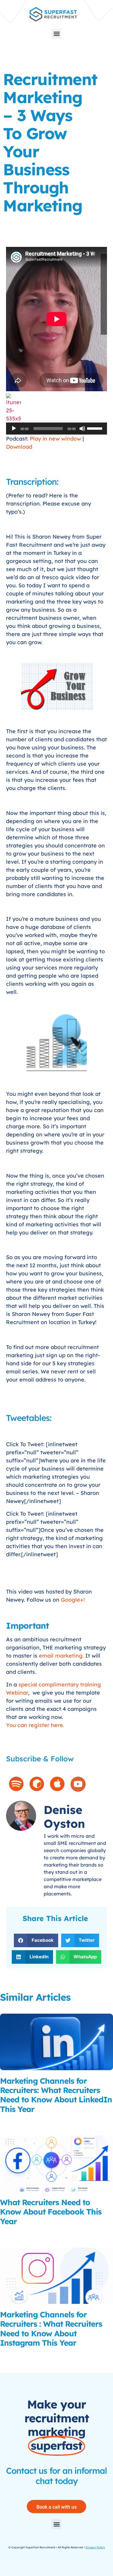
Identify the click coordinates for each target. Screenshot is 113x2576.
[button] (56, 34)
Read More (12, 2121)
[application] (56, 429)
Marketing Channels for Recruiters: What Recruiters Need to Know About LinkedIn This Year (56, 2095)
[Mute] (82, 429)
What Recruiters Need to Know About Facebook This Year (51, 2212)
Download (19, 447)
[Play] (14, 429)
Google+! (73, 1600)
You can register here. (35, 1725)
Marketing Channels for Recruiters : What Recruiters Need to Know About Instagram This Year (51, 2329)
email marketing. (61, 1656)
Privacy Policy (95, 2547)
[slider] (96, 428)
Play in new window (55, 439)
